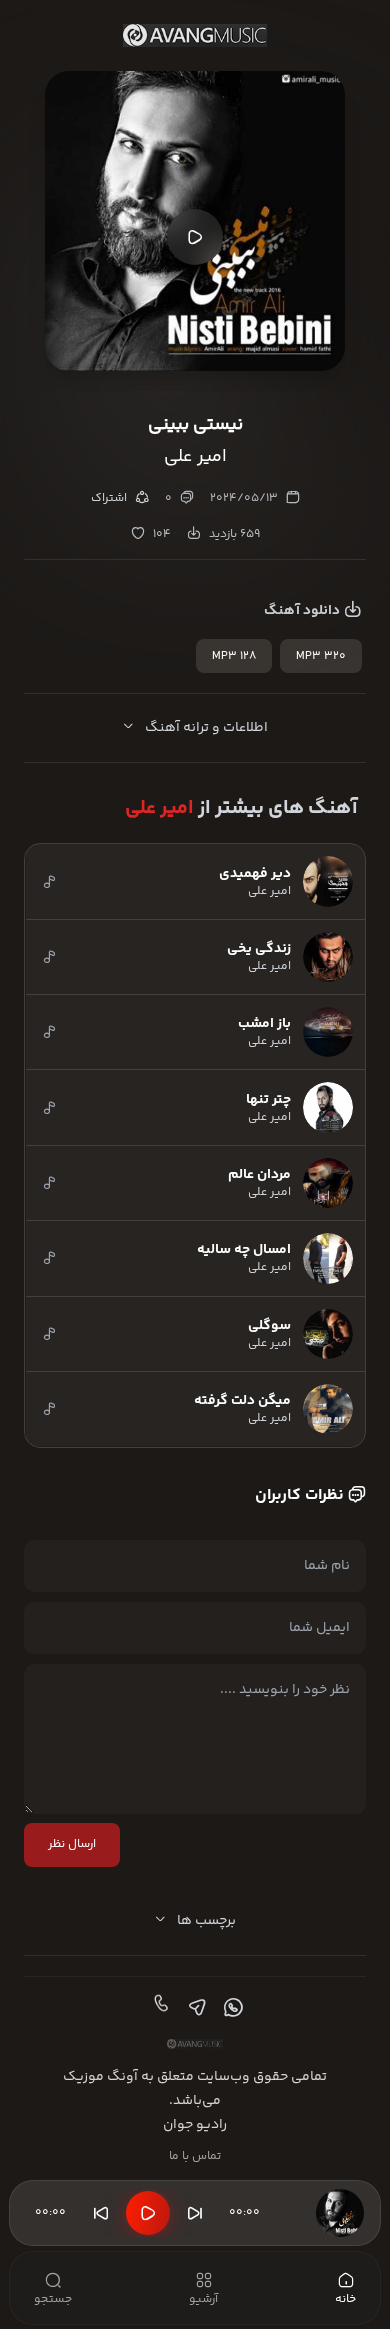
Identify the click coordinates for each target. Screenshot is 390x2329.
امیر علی (159, 808)
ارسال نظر (72, 1844)
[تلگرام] (195, 2008)
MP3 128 (234, 656)
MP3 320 (321, 656)
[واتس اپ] (231, 2008)
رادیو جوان (195, 2125)
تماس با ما (195, 2156)
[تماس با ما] (159, 2008)
